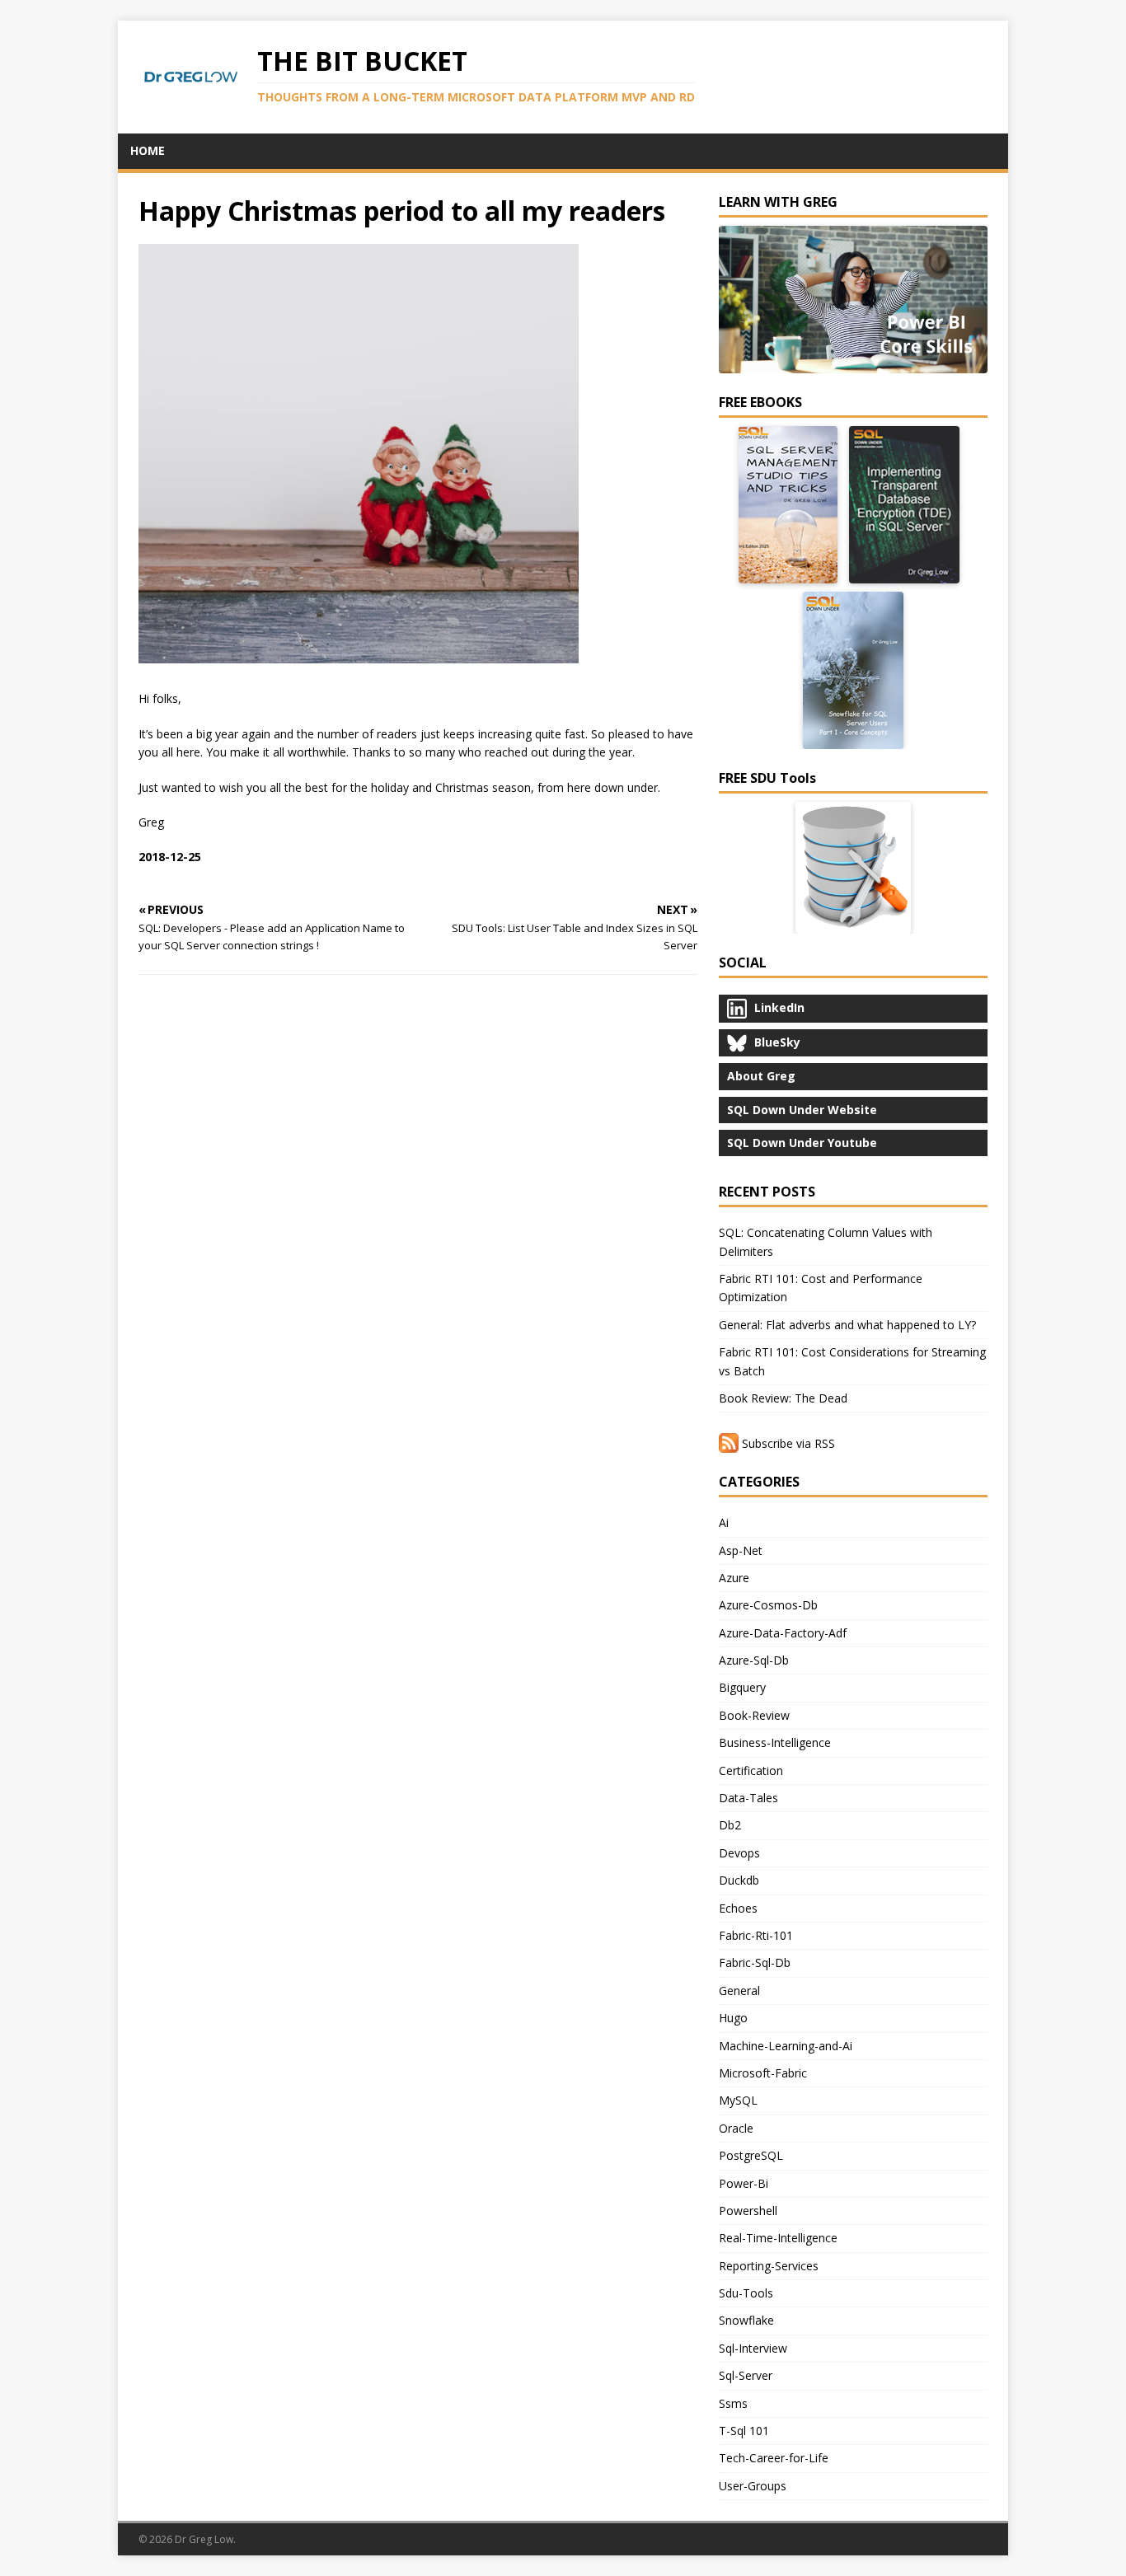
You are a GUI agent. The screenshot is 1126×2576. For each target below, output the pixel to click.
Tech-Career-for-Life (774, 2458)
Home (148, 150)
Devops (739, 1853)
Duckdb (739, 1880)
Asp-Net (741, 1550)
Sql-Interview (753, 2348)
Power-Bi (744, 2183)
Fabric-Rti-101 (756, 1935)
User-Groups (753, 2486)
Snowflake (746, 2320)
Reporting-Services (769, 2266)
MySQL (738, 2100)
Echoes (738, 1908)
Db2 (730, 1825)
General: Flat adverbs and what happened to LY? (847, 1325)
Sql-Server (746, 2375)
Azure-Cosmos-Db (768, 1605)
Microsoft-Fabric (763, 2073)
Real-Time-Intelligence (778, 2238)
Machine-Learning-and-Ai (786, 2046)
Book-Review (754, 1715)
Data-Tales (748, 1798)
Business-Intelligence (775, 1742)
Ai (724, 1522)
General (739, 1991)
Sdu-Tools (746, 2293)
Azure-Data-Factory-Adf (783, 1633)
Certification (751, 1770)
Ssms (733, 2403)
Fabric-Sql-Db (755, 1962)
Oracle (736, 2128)
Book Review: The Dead (783, 1398)
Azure (734, 1578)
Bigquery (742, 1687)
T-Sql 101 (744, 2431)
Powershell (748, 2211)
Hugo (733, 2018)
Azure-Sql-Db (754, 1660)
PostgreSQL (751, 2155)
